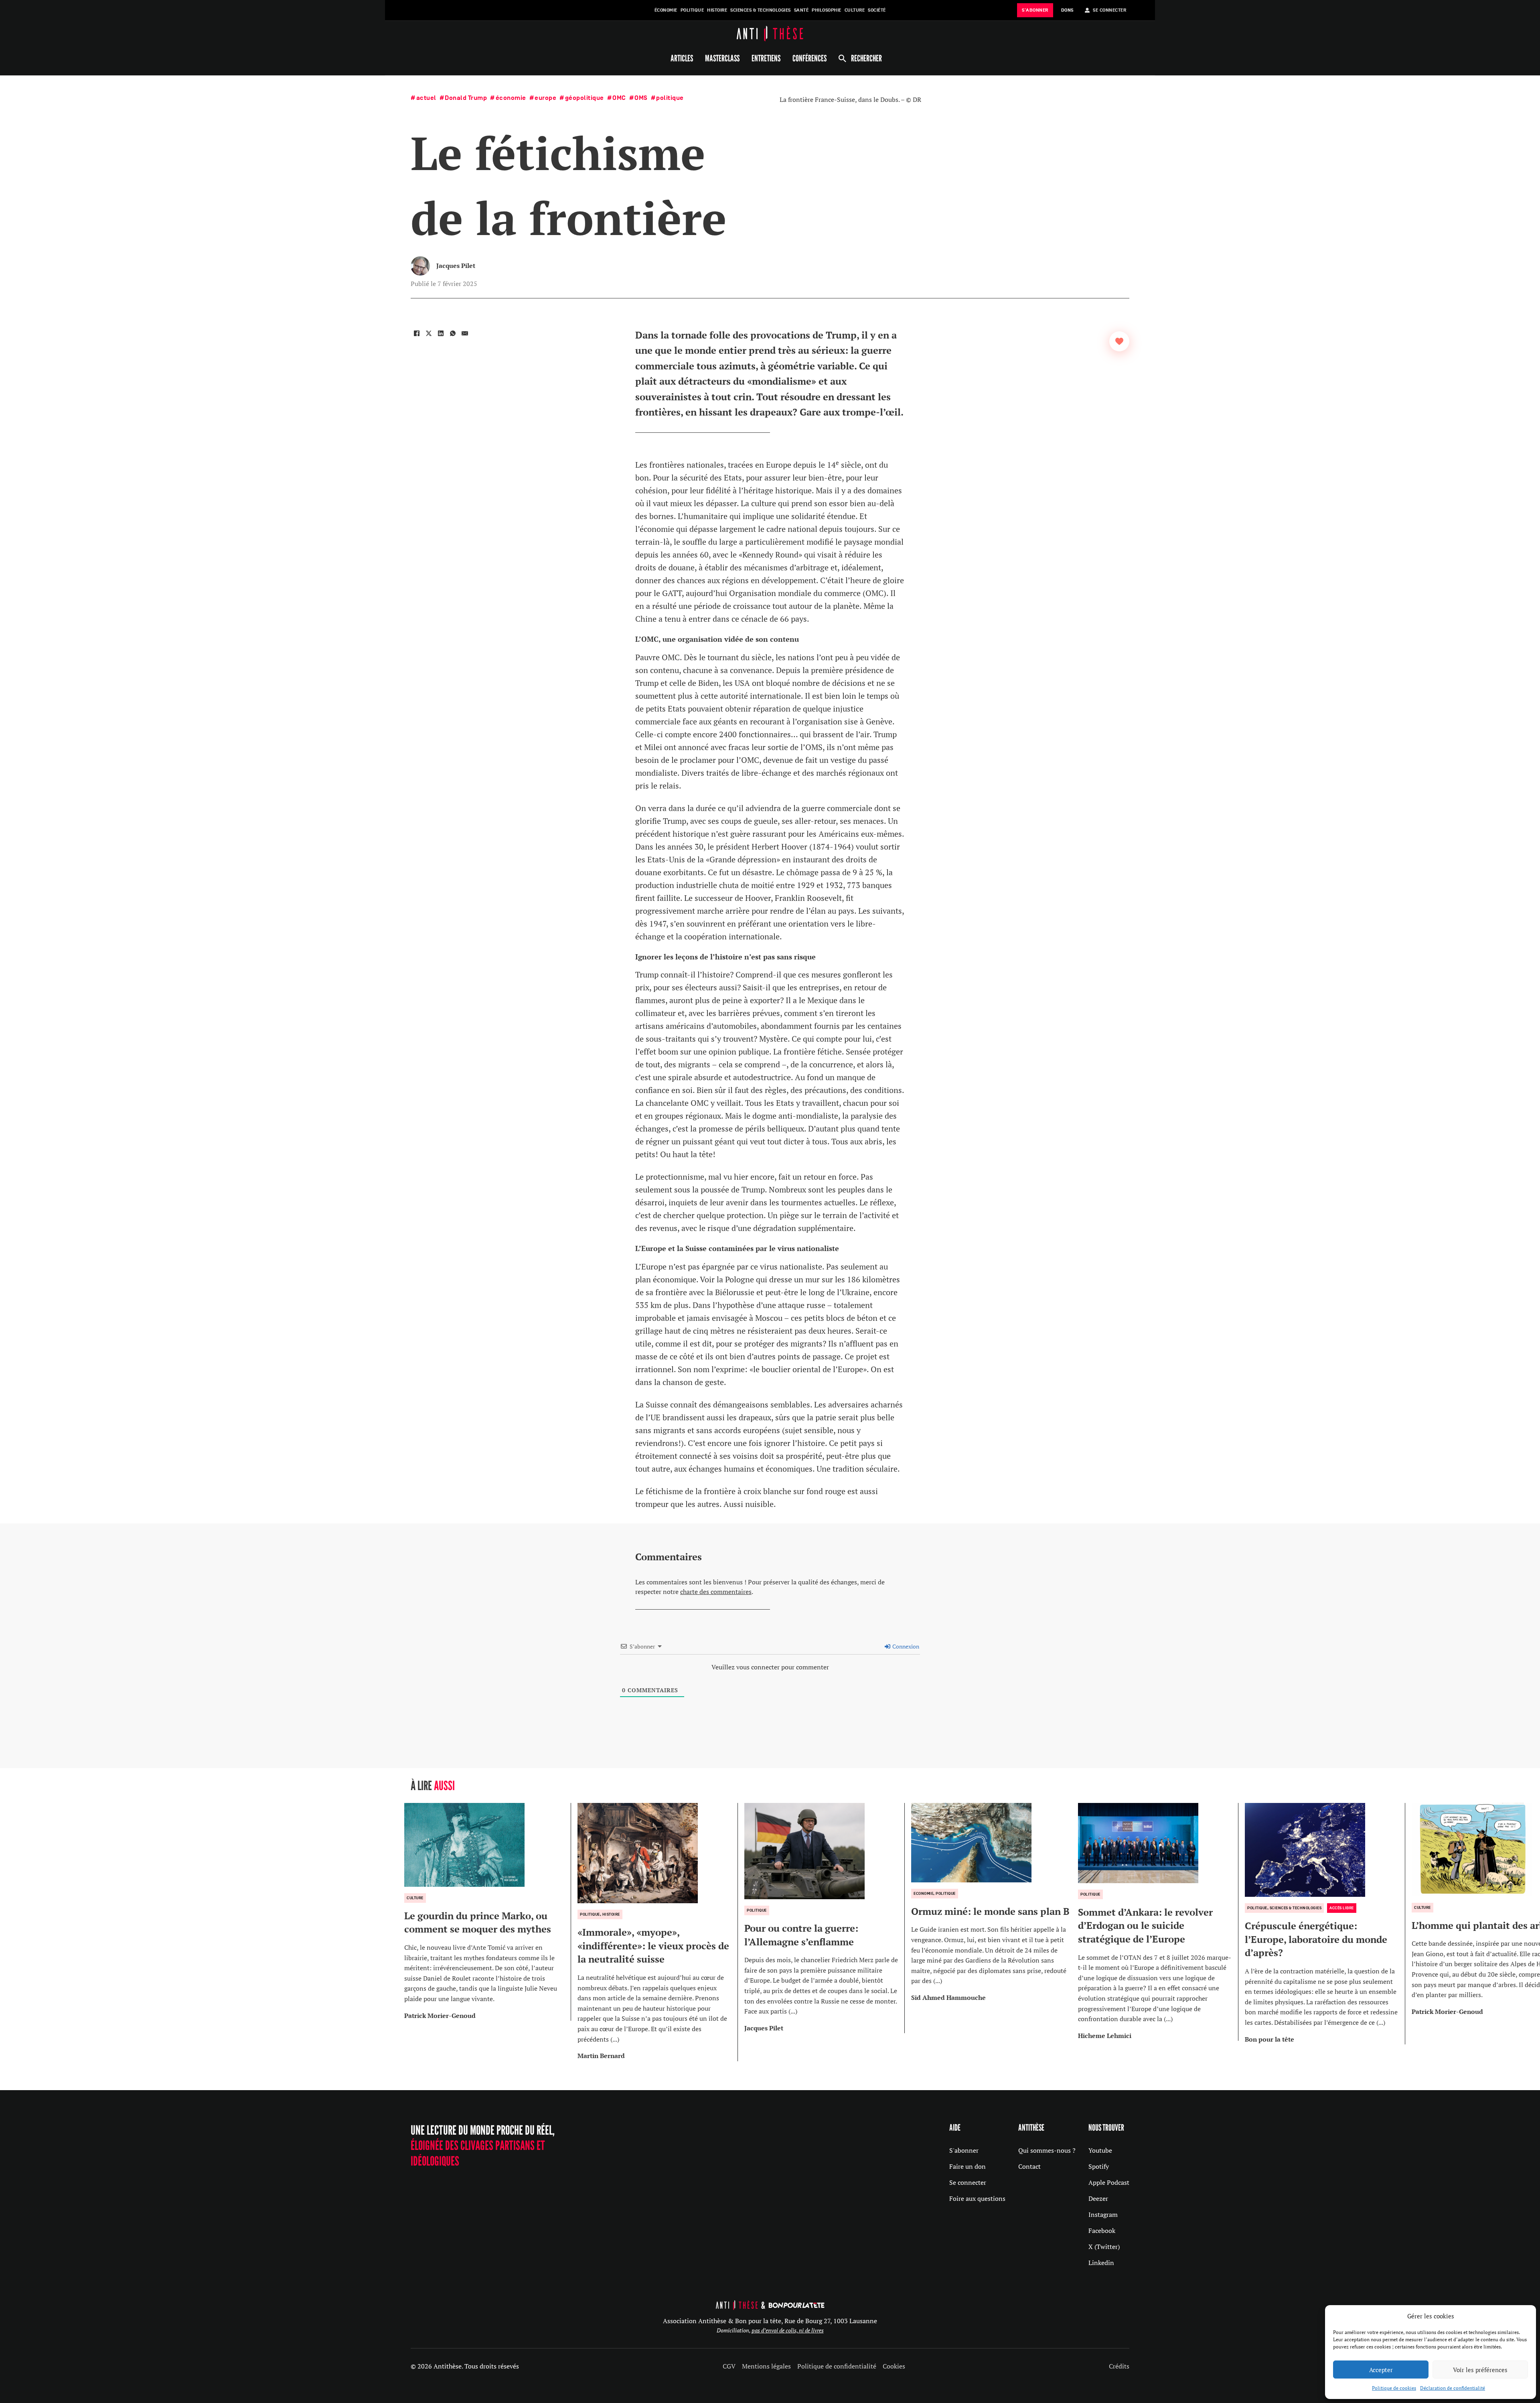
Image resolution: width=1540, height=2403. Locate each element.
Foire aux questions (977, 2198)
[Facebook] (417, 333)
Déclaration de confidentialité (1453, 2388)
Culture (855, 10)
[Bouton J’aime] (1119, 341)
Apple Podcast (1109, 2182)
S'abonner (964, 2150)
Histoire (717, 10)
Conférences (810, 58)
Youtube (1100, 2150)
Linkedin (1101, 2263)
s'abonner (1035, 10)
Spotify (1099, 2166)
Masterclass (722, 58)
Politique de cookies (1394, 2388)
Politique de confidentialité (837, 2366)
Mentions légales (766, 2366)
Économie (666, 10)
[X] (429, 333)
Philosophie (827, 10)
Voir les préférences (1480, 2370)
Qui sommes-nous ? (1047, 2150)
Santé (801, 10)
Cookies (894, 2366)
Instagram (1103, 2214)
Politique (692, 10)
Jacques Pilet (456, 266)
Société (877, 10)
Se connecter (968, 2182)
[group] (488, 1912)
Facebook (1102, 2231)
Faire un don (968, 2166)
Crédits (1119, 2366)
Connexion (905, 1646)
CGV (729, 2366)
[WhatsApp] (453, 333)
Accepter (1381, 2370)
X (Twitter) (1104, 2247)
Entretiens (766, 58)
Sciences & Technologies (761, 10)
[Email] (465, 333)
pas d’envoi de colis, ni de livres (788, 2330)
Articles (682, 58)
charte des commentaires (716, 1592)
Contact (1029, 2166)
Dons (1067, 10)
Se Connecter (1109, 10)
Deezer (1098, 2198)
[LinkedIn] (441, 333)
